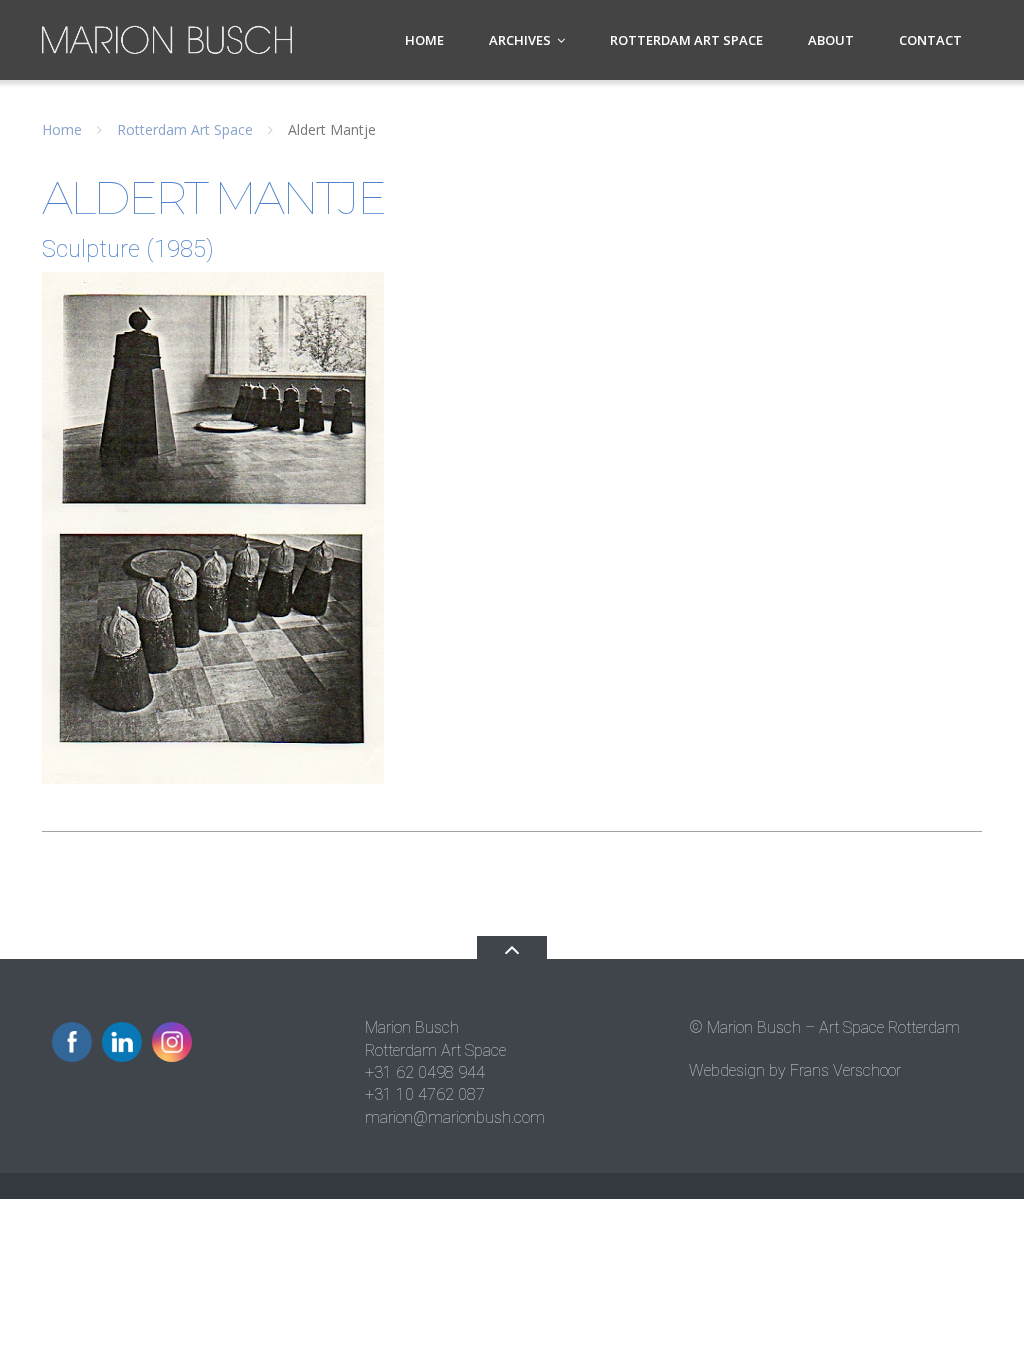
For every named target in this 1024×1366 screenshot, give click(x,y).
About (831, 40)
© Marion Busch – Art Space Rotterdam (824, 1027)
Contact (930, 40)
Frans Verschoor (845, 1070)
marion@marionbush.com (455, 1117)
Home (424, 40)
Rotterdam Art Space (686, 40)
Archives (520, 40)
